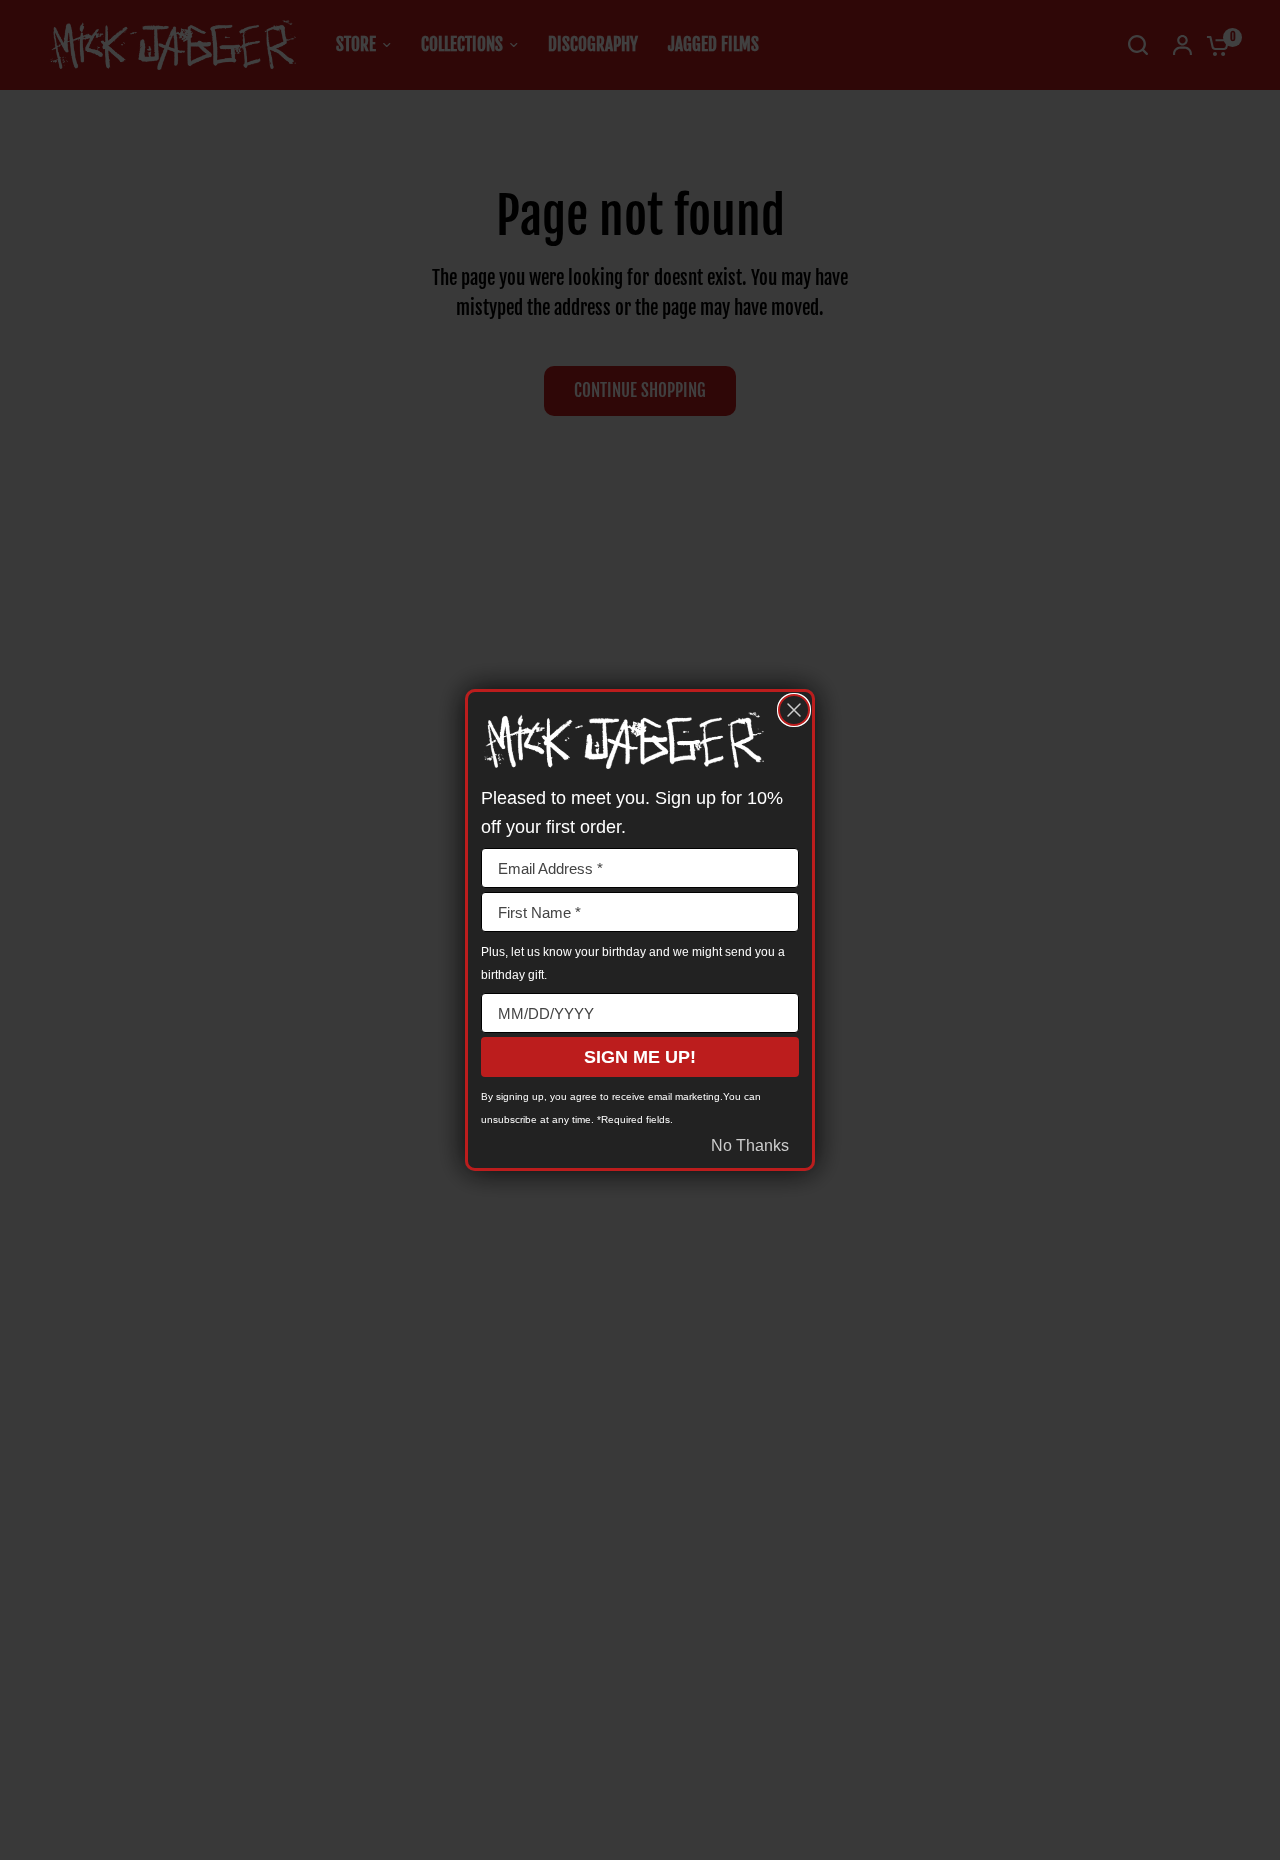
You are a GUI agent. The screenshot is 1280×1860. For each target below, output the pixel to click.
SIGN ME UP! (640, 1057)
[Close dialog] (794, 710)
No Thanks (750, 1145)
